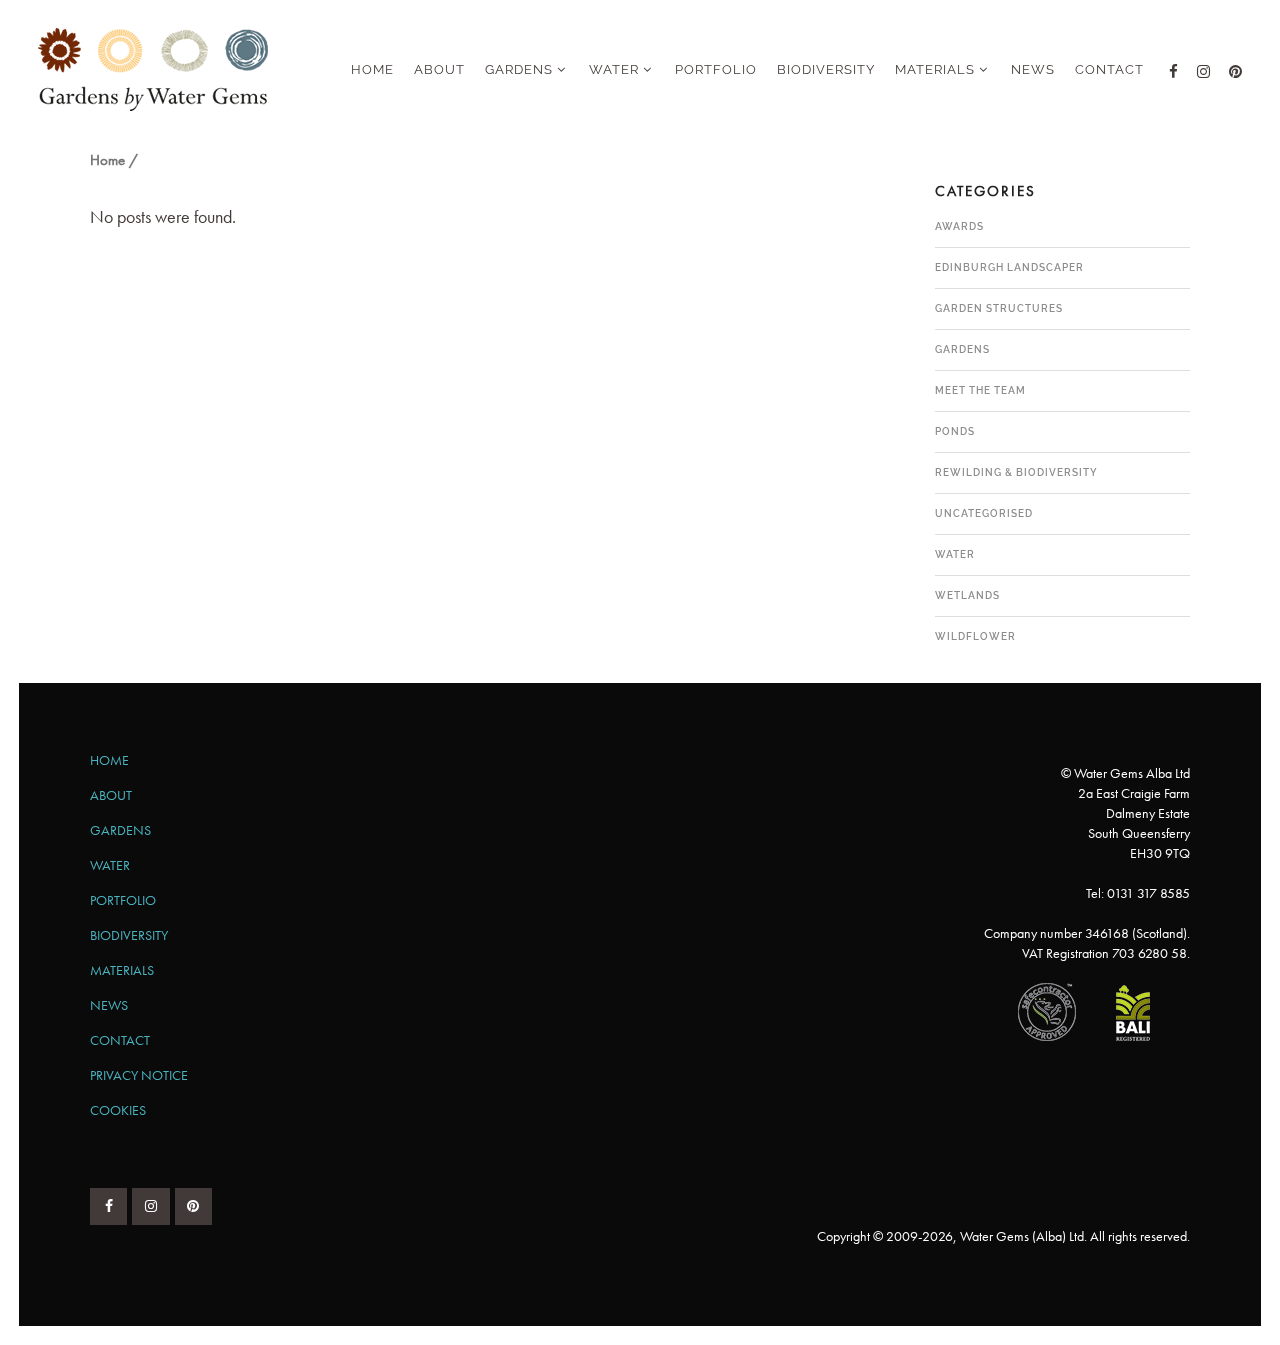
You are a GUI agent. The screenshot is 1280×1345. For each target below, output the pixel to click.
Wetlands (967, 595)
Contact (120, 1040)
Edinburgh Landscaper (1009, 267)
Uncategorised (984, 513)
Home (107, 160)
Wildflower (975, 636)
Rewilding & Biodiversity (1016, 472)
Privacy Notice (139, 1075)
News (109, 1005)
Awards (959, 226)
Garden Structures (999, 308)
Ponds (955, 431)
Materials (122, 970)
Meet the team (980, 390)
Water (955, 554)
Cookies (118, 1110)
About (111, 795)
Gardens (962, 349)
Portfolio (123, 900)
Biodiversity (129, 935)
